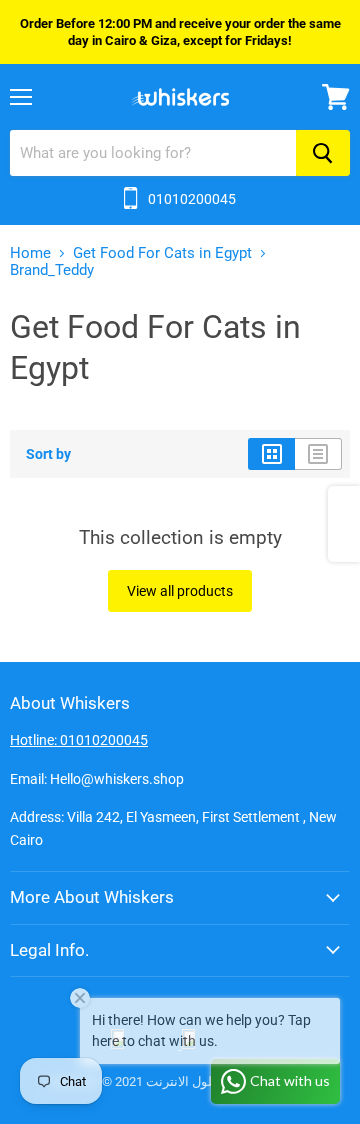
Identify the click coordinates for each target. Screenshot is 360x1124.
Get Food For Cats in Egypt (162, 253)
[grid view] (271, 454)
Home (30, 253)
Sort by (48, 454)
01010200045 (192, 199)
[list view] (318, 454)
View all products (180, 591)
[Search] (323, 153)
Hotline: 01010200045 (79, 740)
